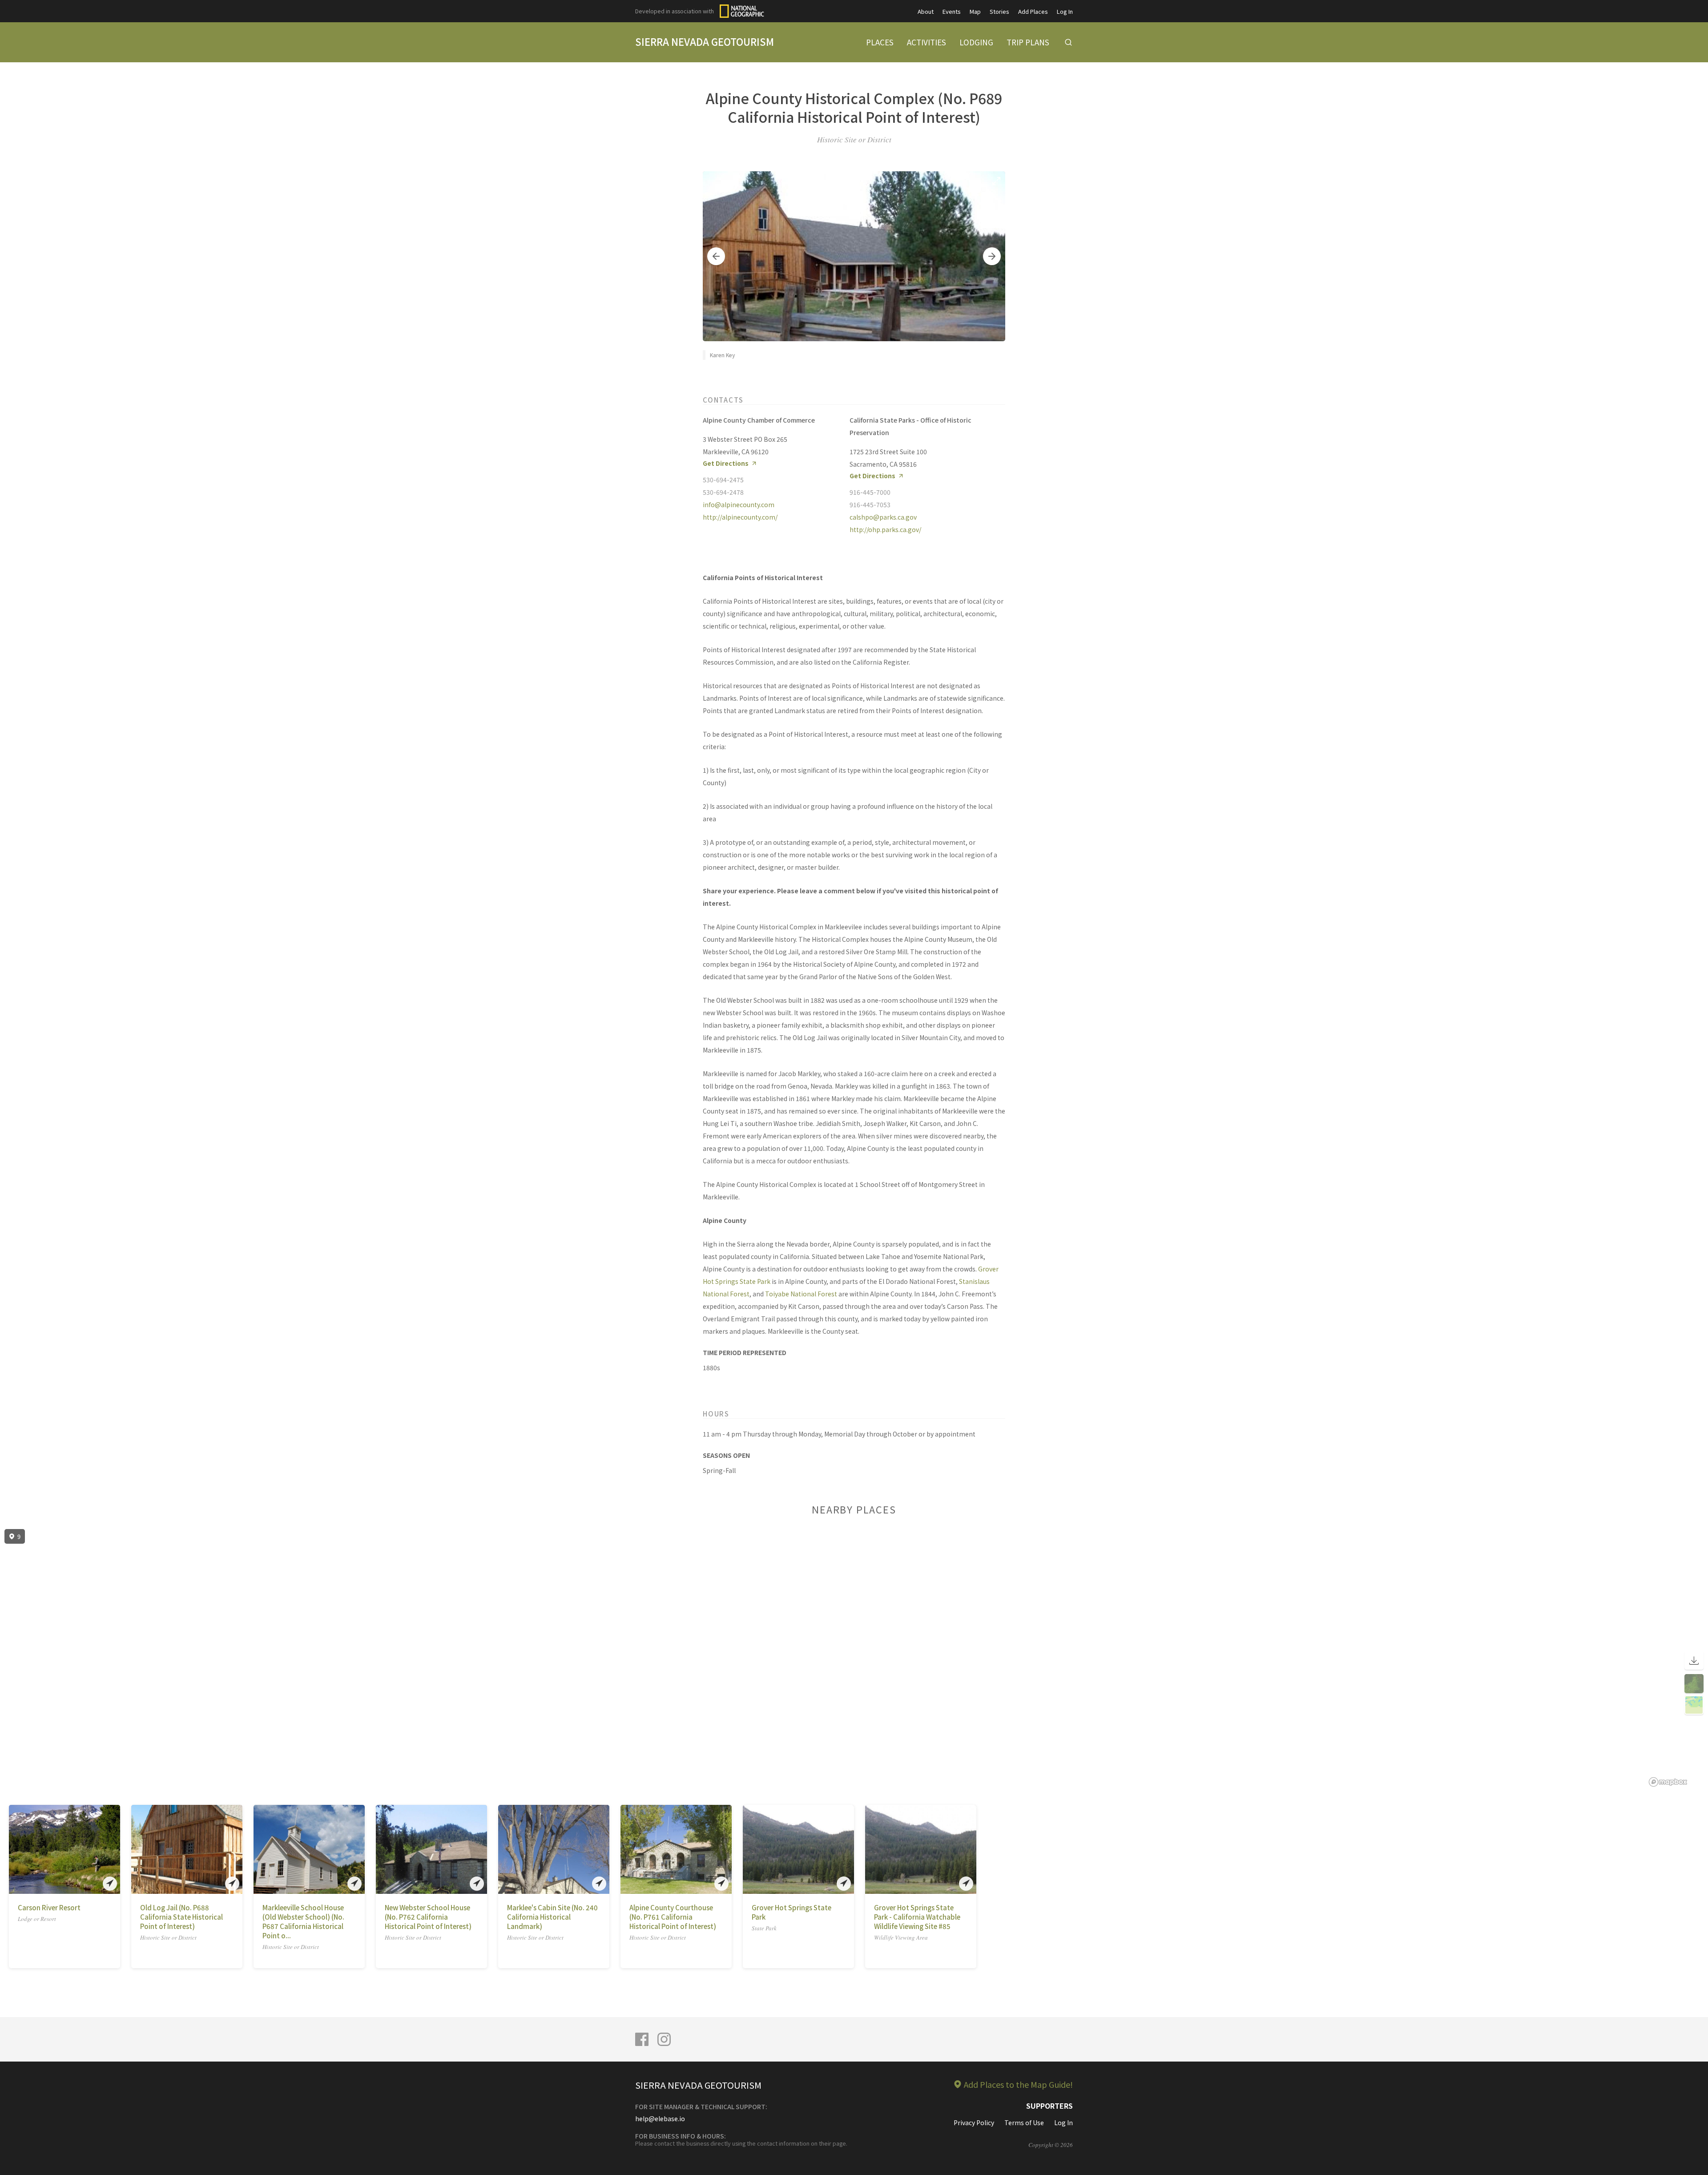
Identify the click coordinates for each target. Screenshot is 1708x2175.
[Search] (1068, 42)
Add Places (1033, 11)
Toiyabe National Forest (801, 1294)
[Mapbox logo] (1668, 1782)
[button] (716, 256)
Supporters (1049, 2106)
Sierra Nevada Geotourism (705, 41)
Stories (999, 11)
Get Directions (726, 463)
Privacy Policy (974, 2123)
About (926, 11)
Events (952, 11)
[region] (854, 1658)
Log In (1065, 11)
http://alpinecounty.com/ (740, 517)
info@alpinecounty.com (739, 504)
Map (975, 11)
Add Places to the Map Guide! (1018, 2084)
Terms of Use (1024, 2123)
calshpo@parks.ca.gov (883, 517)
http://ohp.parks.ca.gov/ (885, 529)
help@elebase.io (660, 2119)
